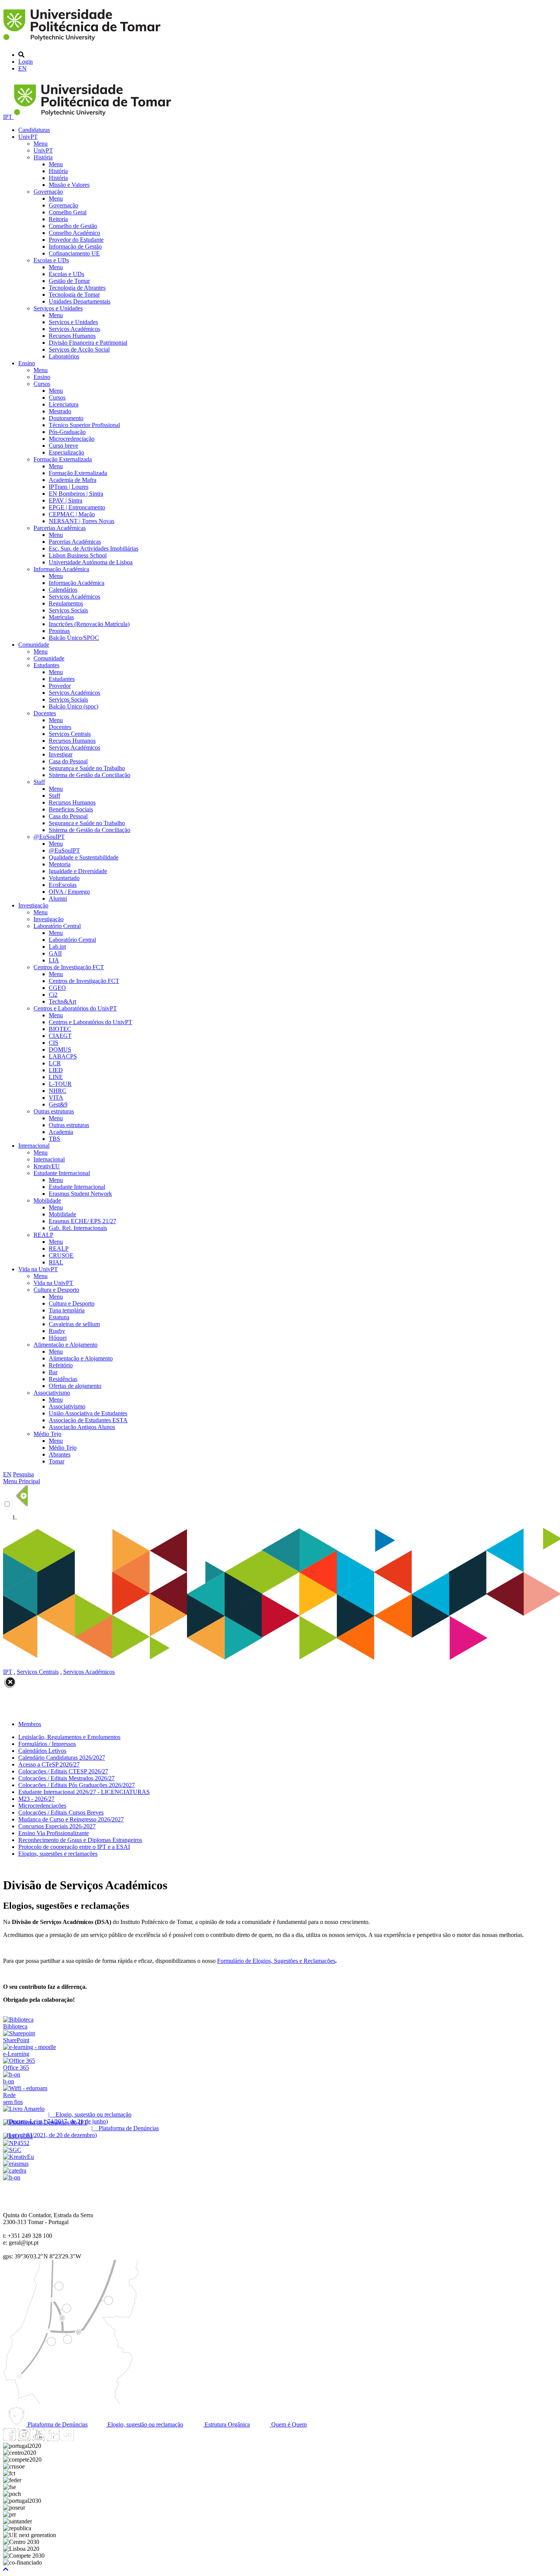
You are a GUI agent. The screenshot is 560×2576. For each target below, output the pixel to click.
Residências (63, 1379)
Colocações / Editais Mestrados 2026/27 (66, 1778)
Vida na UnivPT (38, 1269)
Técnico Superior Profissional (84, 425)
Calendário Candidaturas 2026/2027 (62, 1758)
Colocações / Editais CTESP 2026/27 (63, 1771)
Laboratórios (64, 356)
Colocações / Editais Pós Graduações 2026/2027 (77, 1785)
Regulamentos (66, 603)
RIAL (56, 1262)
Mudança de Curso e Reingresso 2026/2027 (71, 1819)
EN (22, 68)
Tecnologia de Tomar (74, 295)
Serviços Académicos (74, 329)
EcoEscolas (63, 885)
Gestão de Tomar (69, 281)
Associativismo (52, 1393)
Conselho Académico (74, 233)
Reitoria (58, 219)
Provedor (60, 686)
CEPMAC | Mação (72, 514)
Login (26, 62)
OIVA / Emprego (69, 892)
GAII (55, 953)
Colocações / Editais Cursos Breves (61, 1812)
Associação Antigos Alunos (82, 1427)
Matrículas (61, 617)
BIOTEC (60, 1029)
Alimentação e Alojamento (66, 1345)
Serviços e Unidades (58, 308)
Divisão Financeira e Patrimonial (88, 343)
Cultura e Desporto (56, 1290)
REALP (43, 1235)
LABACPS (63, 1056)
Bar (53, 1372)
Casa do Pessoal (68, 761)
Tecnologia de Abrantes (77, 288)
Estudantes (46, 665)
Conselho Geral (68, 212)
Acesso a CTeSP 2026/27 (49, 1764)
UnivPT (28, 137)
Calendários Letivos (42, 1751)
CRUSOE (61, 1255)
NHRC (58, 1091)
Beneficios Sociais (71, 809)
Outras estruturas (54, 1111)
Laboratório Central (57, 926)
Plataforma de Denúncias (57, 2424)
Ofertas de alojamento (75, 1386)
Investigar (61, 754)
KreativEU (47, 1166)
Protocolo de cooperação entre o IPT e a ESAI (74, 1847)
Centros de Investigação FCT (69, 967)
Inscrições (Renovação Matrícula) (89, 624)
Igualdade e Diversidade (78, 871)
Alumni (58, 899)
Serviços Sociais (68, 610)
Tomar (57, 1461)
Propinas (59, 631)
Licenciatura (64, 404)
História (43, 157)
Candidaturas (34, 130)
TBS (54, 1139)
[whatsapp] (82, 2439)
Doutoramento (66, 418)
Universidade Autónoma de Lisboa (91, 562)
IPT (8, 117)
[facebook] (10, 2439)
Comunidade (34, 645)
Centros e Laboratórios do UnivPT (75, 1008)
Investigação (33, 905)
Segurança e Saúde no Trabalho (87, 768)
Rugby (57, 1331)
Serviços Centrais (70, 734)
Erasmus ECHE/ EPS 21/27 (82, 1221)
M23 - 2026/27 (36, 1799)
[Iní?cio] (83, 42)
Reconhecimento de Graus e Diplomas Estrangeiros (80, 1840)
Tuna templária (67, 1310)
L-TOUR (60, 1084)
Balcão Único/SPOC (74, 638)
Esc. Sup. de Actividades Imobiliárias (94, 548)
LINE (56, 1077)
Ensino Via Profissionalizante (54, 1833)
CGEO (57, 988)
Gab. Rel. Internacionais (78, 1228)
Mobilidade (47, 1200)
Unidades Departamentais (80, 301)
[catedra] (15, 2170)
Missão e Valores (69, 185)
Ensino (27, 363)
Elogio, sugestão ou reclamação (145, 2424)
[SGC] (12, 2150)
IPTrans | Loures (69, 487)
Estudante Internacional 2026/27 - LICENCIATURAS (84, 1792)
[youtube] (38, 2439)
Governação (48, 192)
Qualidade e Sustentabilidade (84, 857)
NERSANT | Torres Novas (82, 521)
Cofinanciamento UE (74, 253)
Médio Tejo (47, 1434)
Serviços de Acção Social (79, 349)
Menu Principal (22, 1481)
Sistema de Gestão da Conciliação (90, 775)
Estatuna (59, 1317)
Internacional (34, 1146)
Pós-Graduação (67, 432)
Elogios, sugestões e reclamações (58, 1854)
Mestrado (60, 411)
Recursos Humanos (72, 336)
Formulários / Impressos (47, 1744)
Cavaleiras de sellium (74, 1324)
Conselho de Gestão (73, 226)
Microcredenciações (42, 1806)
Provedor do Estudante (76, 240)
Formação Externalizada (63, 459)
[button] (6, 2569)
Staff (39, 782)
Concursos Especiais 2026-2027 (57, 1826)
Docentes (45, 713)
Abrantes (60, 1454)
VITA (56, 1098)
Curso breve (63, 446)
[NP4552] (16, 2143)
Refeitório (61, 1365)
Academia (61, 1132)
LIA (54, 960)
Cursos (42, 384)
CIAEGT (60, 1036)
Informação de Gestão (75, 247)
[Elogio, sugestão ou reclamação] (24, 2109)
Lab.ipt (57, 947)
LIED (56, 1070)
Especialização (66, 452)
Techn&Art (62, 1001)
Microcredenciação (72, 439)
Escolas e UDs (51, 260)
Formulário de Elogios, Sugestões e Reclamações (276, 1961)
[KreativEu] (18, 2157)
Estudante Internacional (62, 1173)
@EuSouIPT (49, 837)
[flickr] (67, 2439)
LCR (55, 1063)
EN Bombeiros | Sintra (76, 494)
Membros (30, 1724)
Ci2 (53, 995)
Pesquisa (23, 1474)
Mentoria (60, 864)
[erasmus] (16, 2164)
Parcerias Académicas (60, 528)
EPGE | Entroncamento (77, 507)
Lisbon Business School (78, 555)
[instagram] (24, 2439)
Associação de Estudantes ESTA (88, 1420)
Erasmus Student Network (80, 1194)
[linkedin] (53, 2439)
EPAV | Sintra (66, 500)
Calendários (63, 590)
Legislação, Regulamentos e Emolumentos (69, 1737)
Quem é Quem (288, 2424)
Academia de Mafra (73, 480)
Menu (41, 144)
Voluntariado (64, 878)
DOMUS (60, 1050)
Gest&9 (58, 1104)
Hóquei (58, 1338)
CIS (54, 1043)
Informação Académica (61, 569)
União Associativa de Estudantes (88, 1413)
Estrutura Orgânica (226, 2424)
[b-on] (12, 2177)
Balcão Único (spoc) (74, 706)
